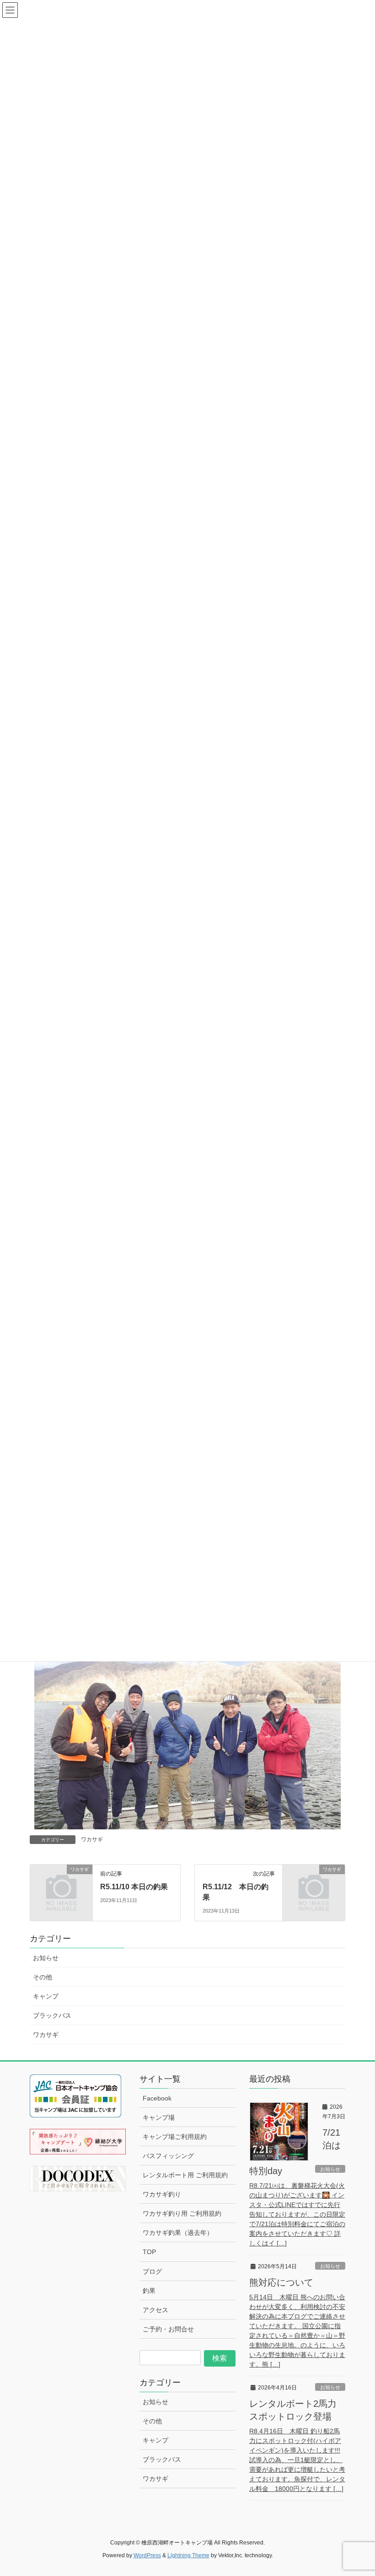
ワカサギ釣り (162, 2194)
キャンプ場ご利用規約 (175, 2137)
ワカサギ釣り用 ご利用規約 (182, 2213)
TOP (149, 2252)
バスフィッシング (168, 2156)
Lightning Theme (188, 2555)
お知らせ (46, 1958)
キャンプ (46, 1996)
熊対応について (281, 2282)
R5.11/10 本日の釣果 (134, 1887)
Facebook (157, 2098)
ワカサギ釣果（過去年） (178, 2233)
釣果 (149, 2291)
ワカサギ (92, 1839)
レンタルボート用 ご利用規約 (185, 2175)
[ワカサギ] (61, 1883)
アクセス (155, 2310)
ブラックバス (52, 2015)
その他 (43, 1977)
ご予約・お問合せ (168, 2329)
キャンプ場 (159, 2117)
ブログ (152, 2271)
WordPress (147, 2555)
